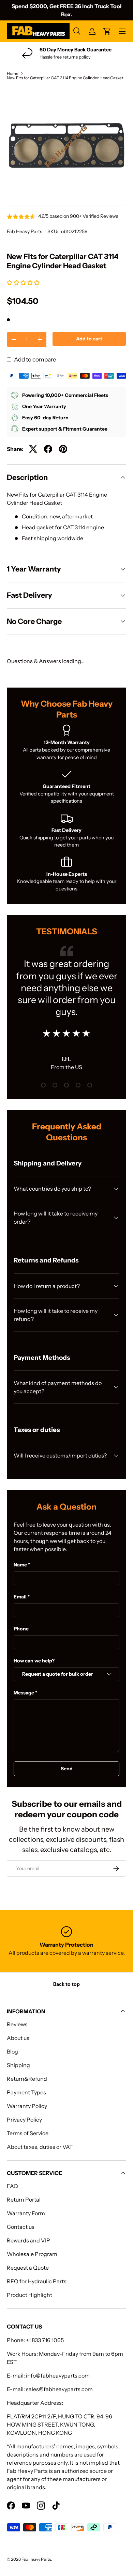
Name (20, 1565)
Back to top (66, 1984)
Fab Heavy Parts (25, 231)
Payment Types (26, 2092)
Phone (21, 1629)
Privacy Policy (24, 2120)
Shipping (18, 2065)
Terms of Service (28, 2133)
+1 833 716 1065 (45, 2340)
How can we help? (34, 1661)
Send (67, 1769)
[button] (24, 283)
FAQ (12, 2186)
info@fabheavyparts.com (58, 2376)
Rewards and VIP (28, 2240)
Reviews (17, 2024)
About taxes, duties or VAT (40, 2147)
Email (20, 1597)
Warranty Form (26, 2213)
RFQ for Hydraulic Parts (37, 2281)
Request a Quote (28, 2268)
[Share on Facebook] (48, 449)
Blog (12, 2051)
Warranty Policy (27, 2106)
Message (24, 1693)
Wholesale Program (32, 2254)
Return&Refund (27, 2079)
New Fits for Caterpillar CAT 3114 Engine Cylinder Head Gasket (65, 78)
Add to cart (89, 339)
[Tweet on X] (33, 449)
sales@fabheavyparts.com (59, 2389)
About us (18, 2038)
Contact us (21, 2227)
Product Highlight (29, 2295)
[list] (66, 146)
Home (13, 74)
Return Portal (24, 2200)
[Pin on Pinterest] (63, 449)
